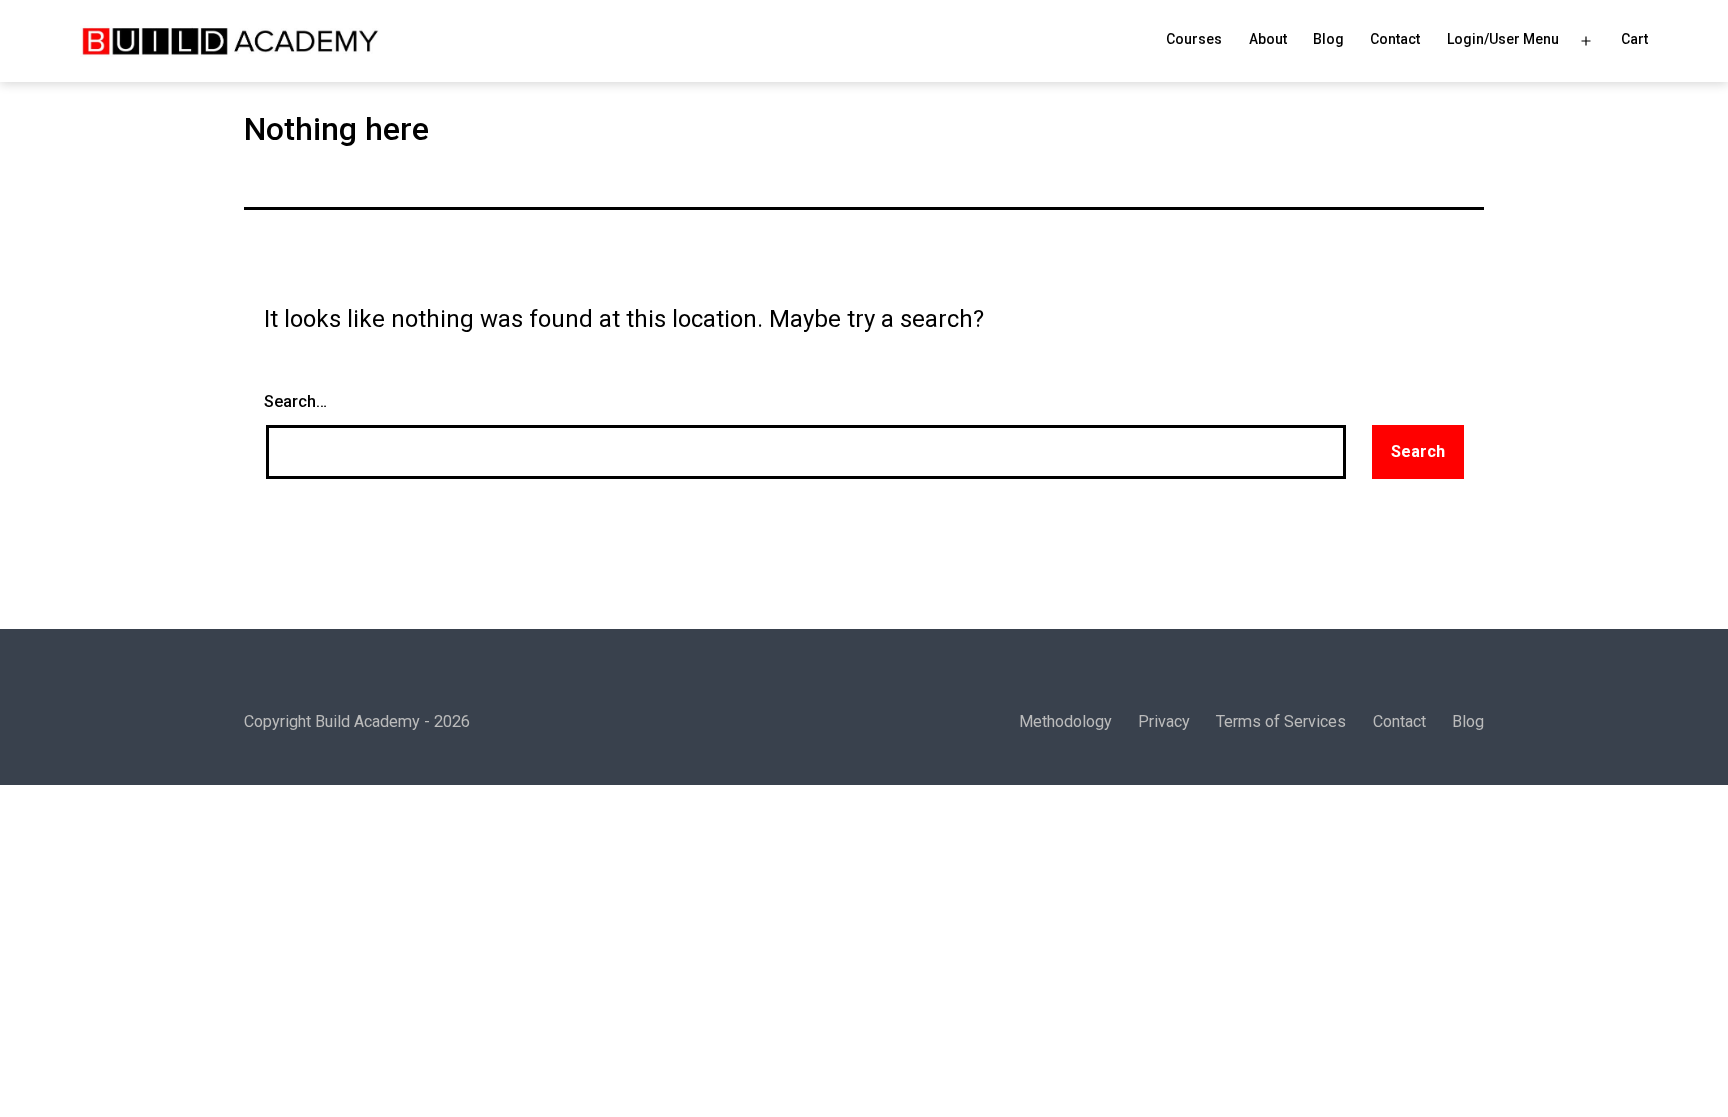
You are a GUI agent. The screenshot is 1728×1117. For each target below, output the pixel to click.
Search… (295, 401)
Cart (1634, 39)
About (1268, 39)
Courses (1194, 39)
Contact (1395, 39)
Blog (1328, 39)
